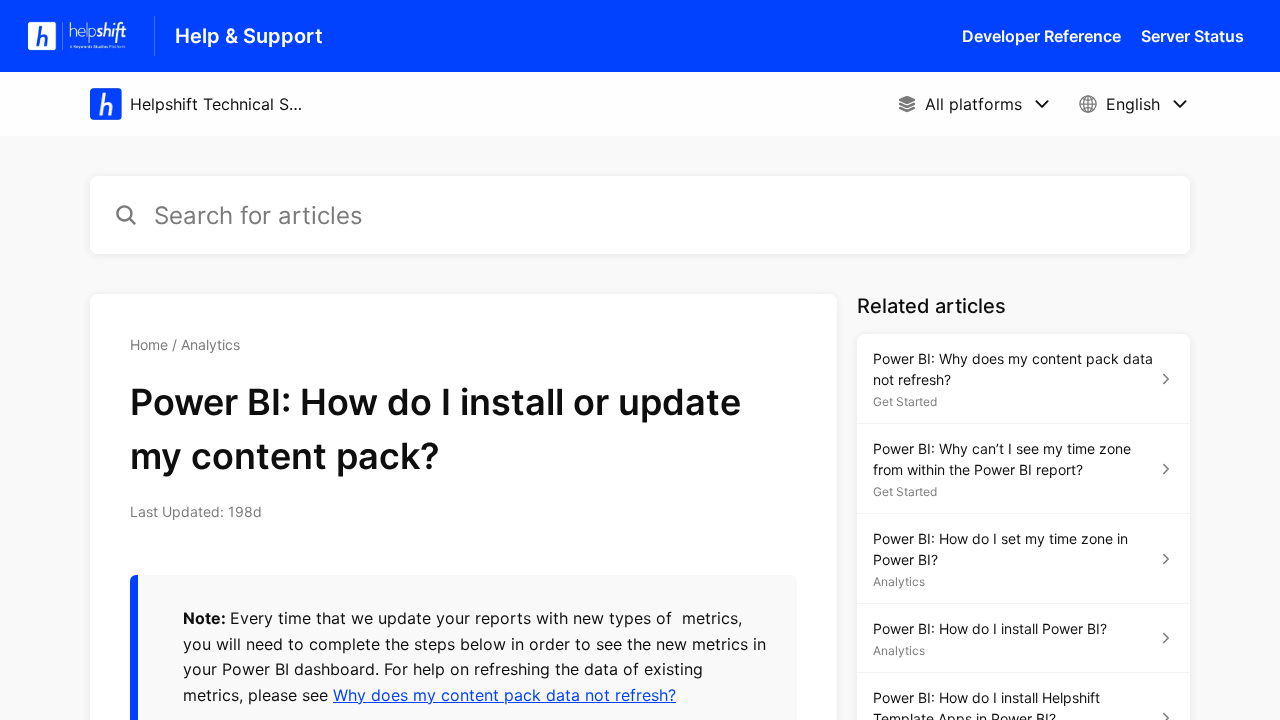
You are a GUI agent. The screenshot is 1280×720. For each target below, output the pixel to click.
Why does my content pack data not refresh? (504, 695)
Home (149, 344)
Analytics (210, 344)
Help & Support (249, 36)
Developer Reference (1041, 36)
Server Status (1192, 36)
